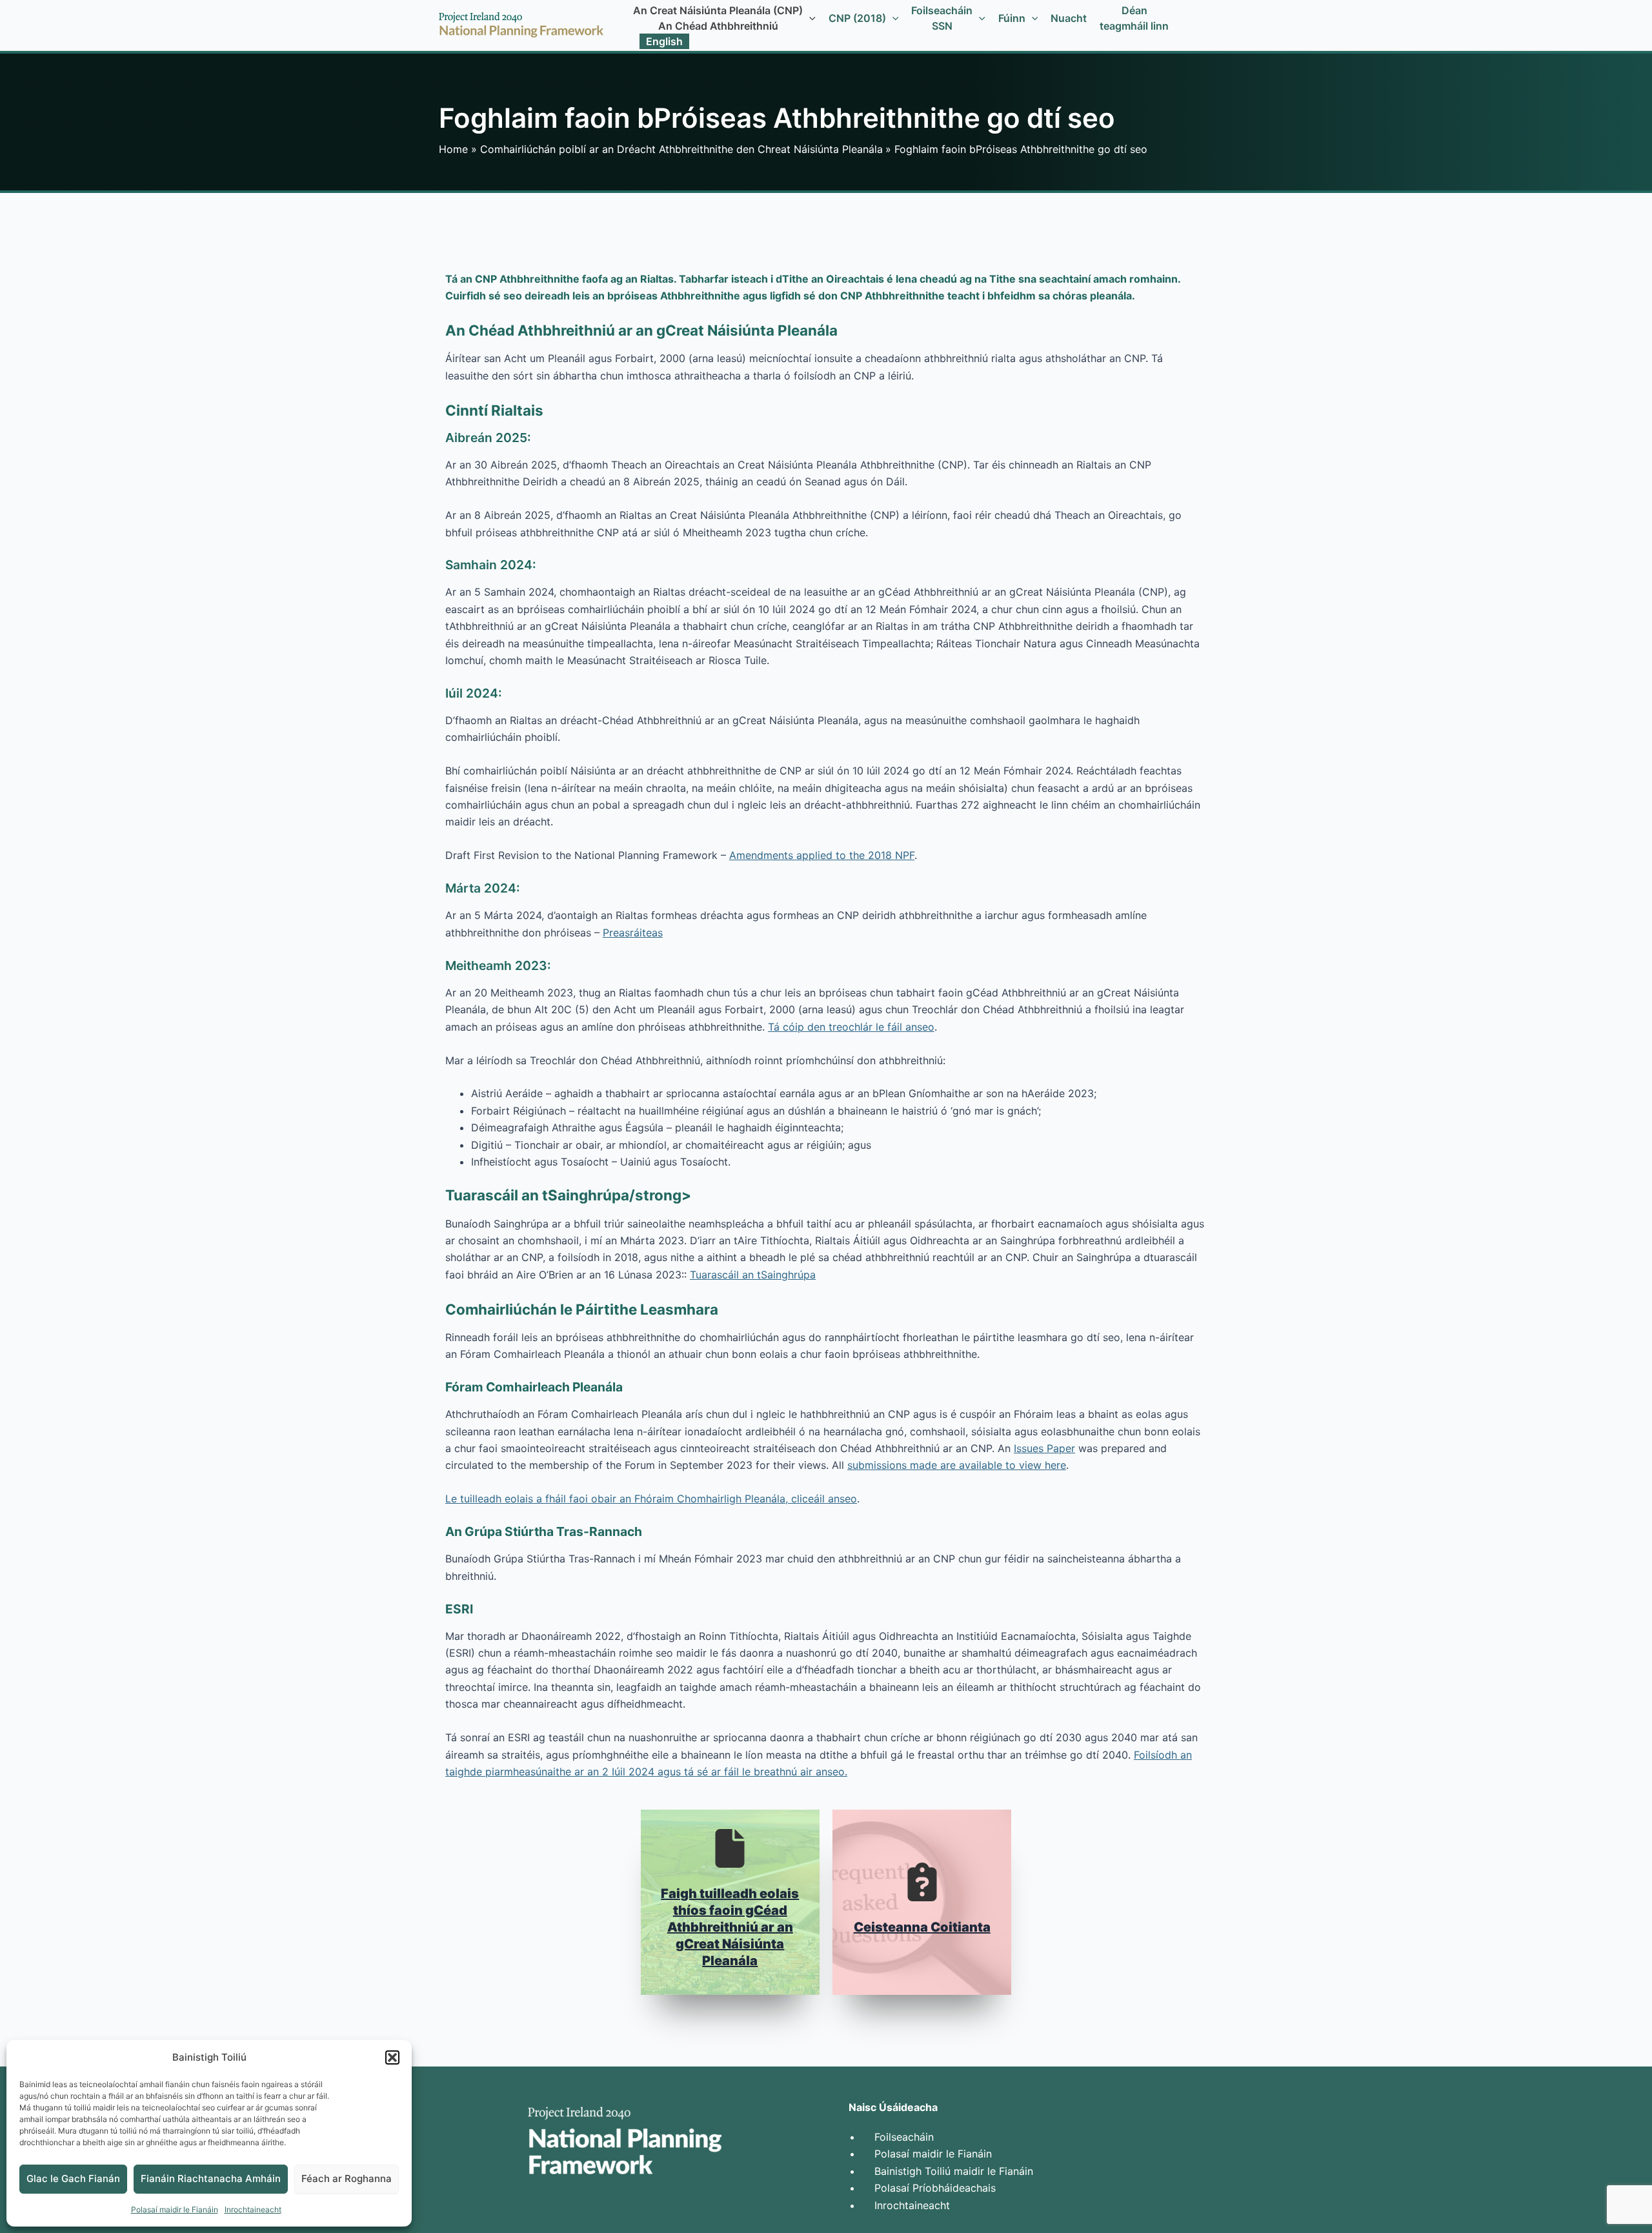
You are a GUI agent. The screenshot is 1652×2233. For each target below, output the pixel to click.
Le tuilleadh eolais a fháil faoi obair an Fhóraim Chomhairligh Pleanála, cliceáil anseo (651, 1499)
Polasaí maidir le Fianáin (175, 2209)
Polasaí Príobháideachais (935, 2188)
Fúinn (1012, 18)
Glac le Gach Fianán (73, 2178)
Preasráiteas (633, 933)
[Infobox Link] (730, 1902)
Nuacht (1069, 18)
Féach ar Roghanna (347, 2178)
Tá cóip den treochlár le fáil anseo (851, 1027)
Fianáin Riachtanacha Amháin (211, 2178)
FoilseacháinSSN (942, 18)
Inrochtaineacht (253, 2209)
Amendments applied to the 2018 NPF (822, 855)
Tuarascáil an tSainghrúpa (753, 1275)
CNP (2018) (857, 18)
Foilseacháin (904, 2137)
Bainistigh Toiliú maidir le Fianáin (954, 2171)
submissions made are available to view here (957, 1465)
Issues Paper (1044, 1448)
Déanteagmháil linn (1134, 18)
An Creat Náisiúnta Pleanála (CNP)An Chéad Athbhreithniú (718, 18)
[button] (392, 2057)
